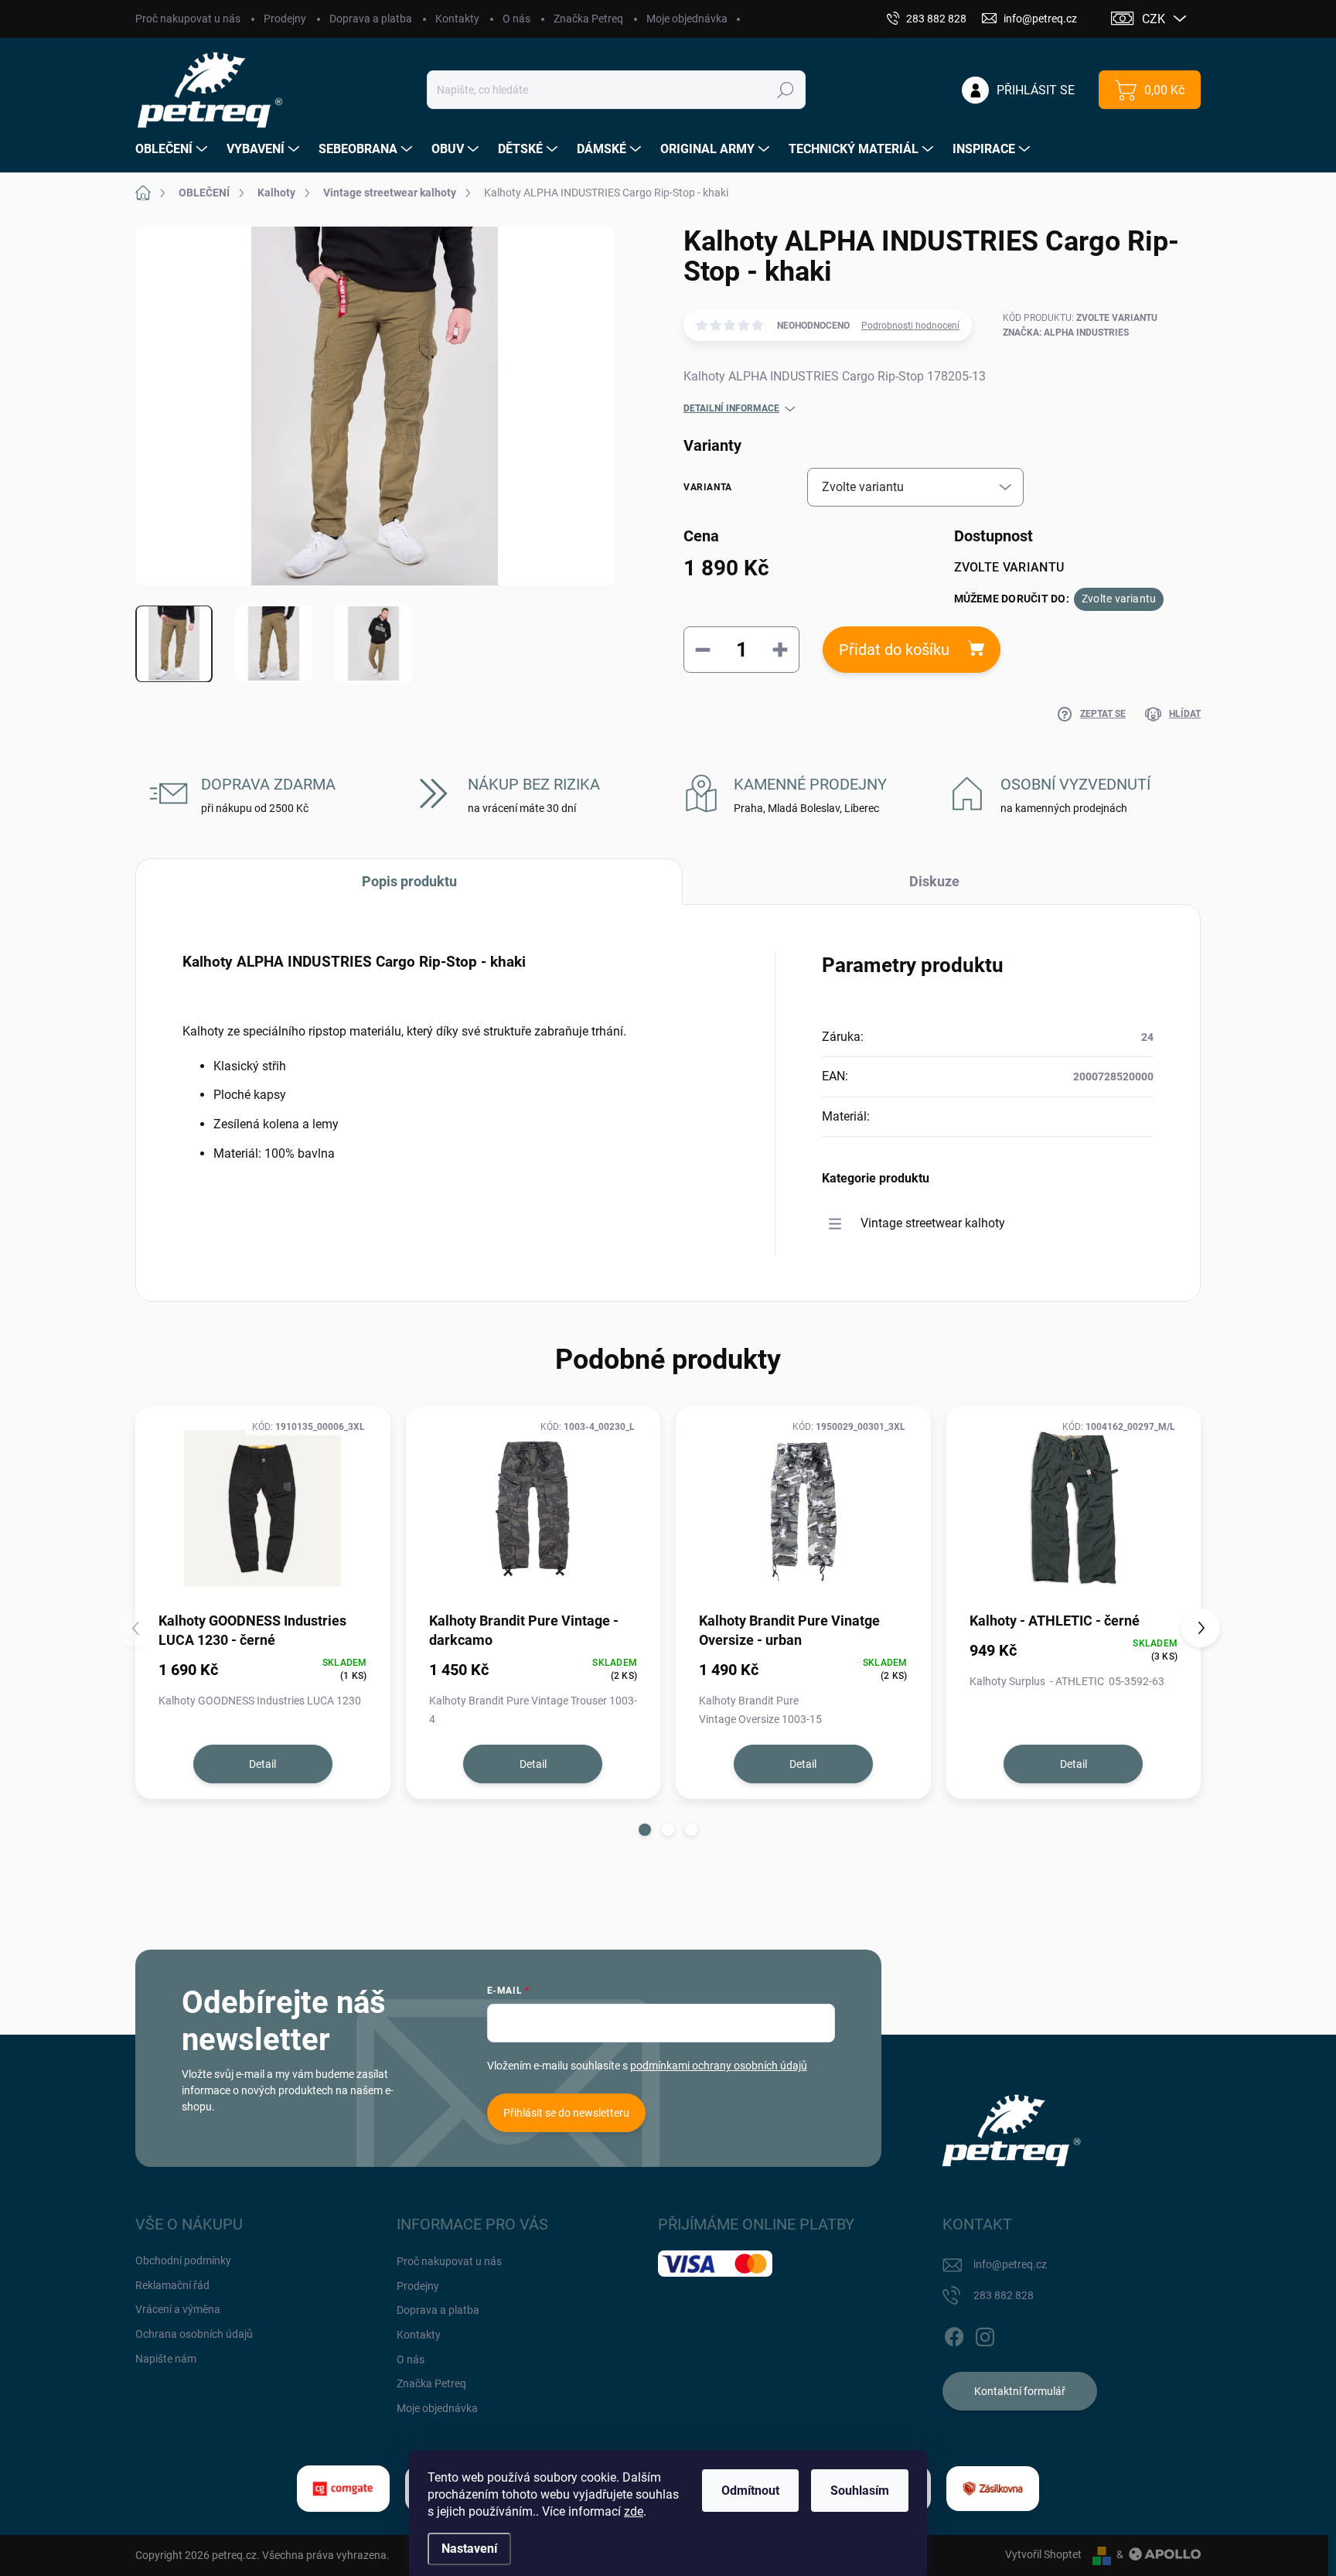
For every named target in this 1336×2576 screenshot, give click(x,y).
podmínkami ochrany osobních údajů (719, 2066)
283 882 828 (1004, 2295)
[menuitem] (173, 149)
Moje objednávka (687, 19)
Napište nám (166, 2359)
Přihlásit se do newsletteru (566, 2113)
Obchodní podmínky (183, 2260)
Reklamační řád (172, 2285)
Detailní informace (731, 408)
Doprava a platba (371, 19)
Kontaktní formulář (1020, 2391)
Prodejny (285, 19)
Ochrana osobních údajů (194, 2334)
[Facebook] (954, 2334)
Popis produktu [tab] (409, 881)
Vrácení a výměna (178, 2309)
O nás (516, 19)
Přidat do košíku (894, 650)
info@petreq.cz (1010, 2264)
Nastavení (469, 2549)
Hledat (786, 90)
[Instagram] (985, 2334)
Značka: (1066, 333)
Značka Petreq (588, 19)
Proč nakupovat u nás (188, 19)
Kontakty (457, 19)
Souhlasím (860, 2491)
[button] (645, 1830)
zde (634, 2511)
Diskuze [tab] (934, 881)
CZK (1154, 19)
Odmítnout (750, 2491)
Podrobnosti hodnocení (910, 326)
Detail (262, 1764)
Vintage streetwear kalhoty (933, 1223)
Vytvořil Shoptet (1043, 2554)
